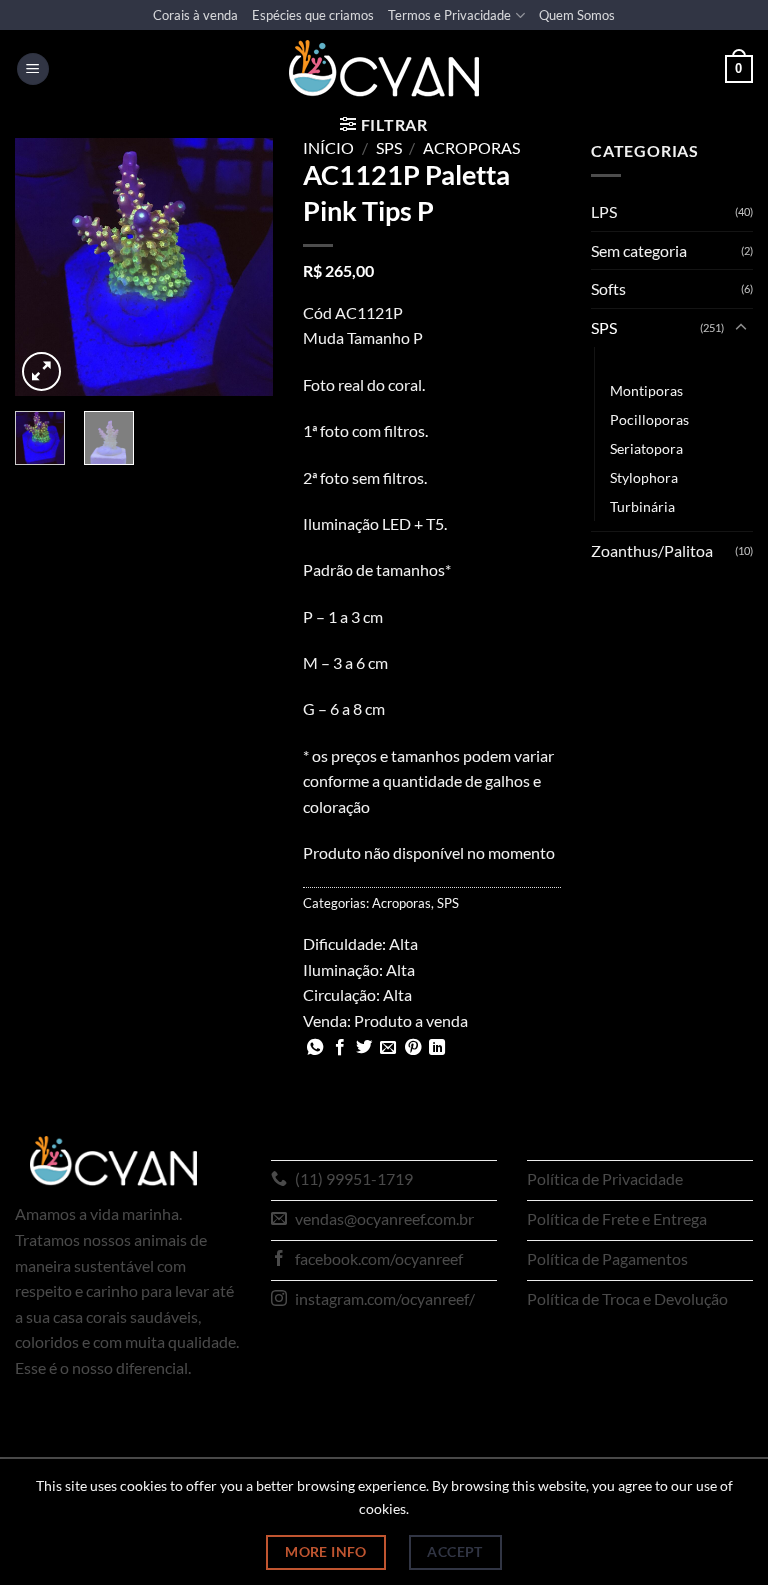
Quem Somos (577, 15)
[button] (33, 69)
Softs (608, 288)
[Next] (243, 267)
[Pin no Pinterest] (413, 1048)
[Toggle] (741, 328)
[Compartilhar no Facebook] (340, 1048)
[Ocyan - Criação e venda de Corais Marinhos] (384, 68)
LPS (604, 211)
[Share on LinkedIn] (437, 1048)
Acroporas (471, 147)
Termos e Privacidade (449, 15)
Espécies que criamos (313, 15)
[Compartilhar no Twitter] (364, 1048)
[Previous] (45, 267)
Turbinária (642, 506)
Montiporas (646, 390)
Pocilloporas (649, 419)
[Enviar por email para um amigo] (388, 1048)
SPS (389, 147)
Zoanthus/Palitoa (652, 550)
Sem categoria (639, 250)
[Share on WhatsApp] (315, 1048)
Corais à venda (195, 15)
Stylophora (644, 477)
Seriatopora (646, 448)
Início (328, 147)
